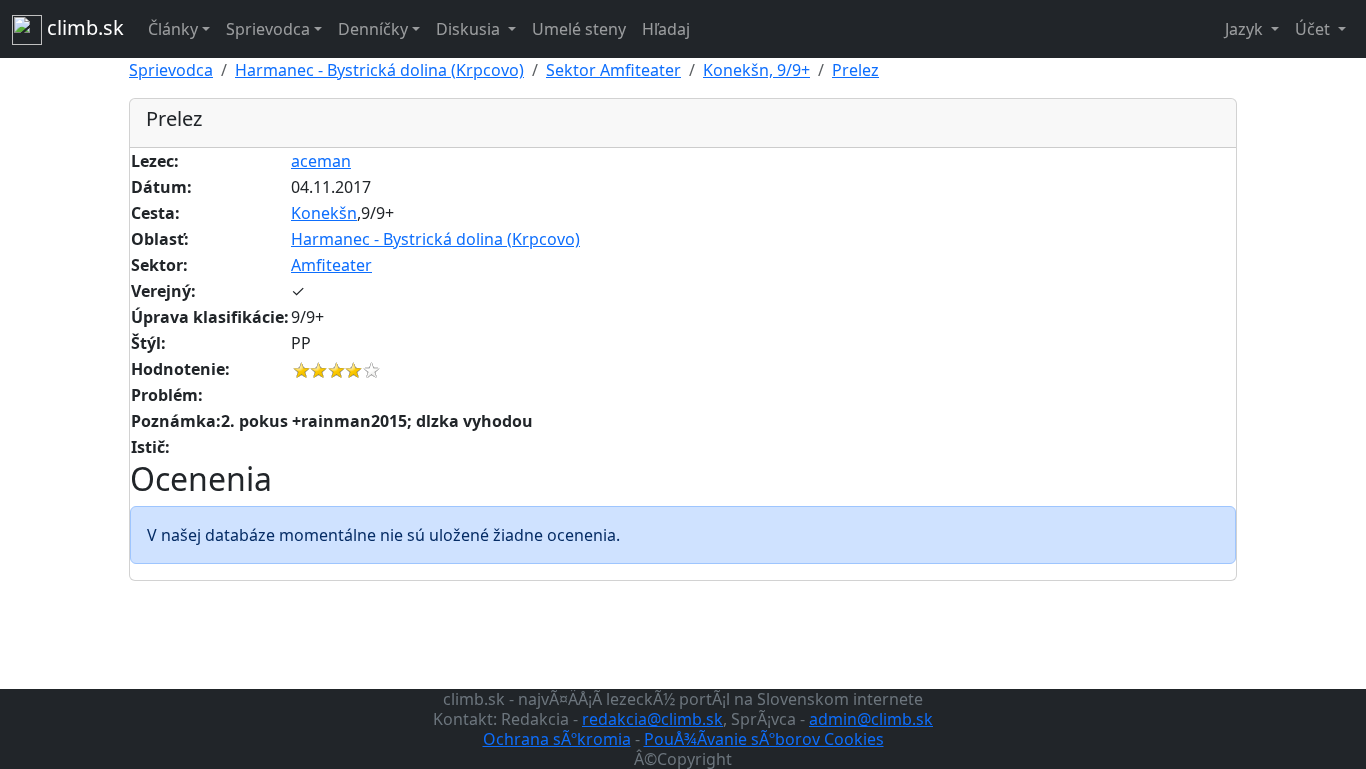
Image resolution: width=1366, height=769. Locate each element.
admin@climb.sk (871, 719)
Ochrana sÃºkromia (557, 739)
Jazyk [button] (1246, 29)
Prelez (855, 70)
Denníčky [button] (373, 29)
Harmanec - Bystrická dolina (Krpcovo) (379, 70)
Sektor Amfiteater (613, 70)
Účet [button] (1314, 29)
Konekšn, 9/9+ (756, 70)
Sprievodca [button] (268, 29)
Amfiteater (331, 265)
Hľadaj (666, 29)
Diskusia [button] (470, 29)
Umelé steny (579, 29)
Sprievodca (171, 70)
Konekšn (324, 213)
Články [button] (173, 29)
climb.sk (83, 27)
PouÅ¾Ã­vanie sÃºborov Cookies (764, 739)
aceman (321, 161)
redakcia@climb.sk (652, 719)
